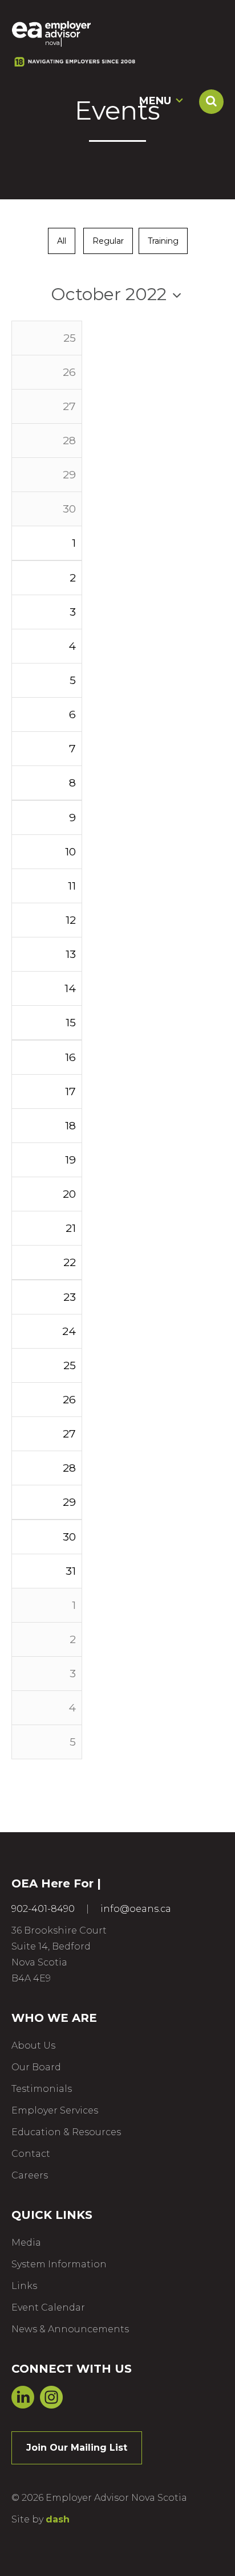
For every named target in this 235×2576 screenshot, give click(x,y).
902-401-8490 (43, 1909)
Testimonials (42, 2089)
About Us (33, 2045)
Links (24, 2286)
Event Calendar (48, 2307)
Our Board (36, 2067)
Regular (108, 241)
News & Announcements (70, 2329)
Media (26, 2243)
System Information (59, 2264)
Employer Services (55, 2110)
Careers (30, 2175)
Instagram (51, 2397)
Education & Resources (66, 2132)
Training (163, 241)
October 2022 (109, 294)
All (62, 241)
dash (58, 2519)
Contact (31, 2154)
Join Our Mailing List (77, 2448)
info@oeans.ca (136, 1909)
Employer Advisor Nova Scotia (51, 29)
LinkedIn (23, 2397)
